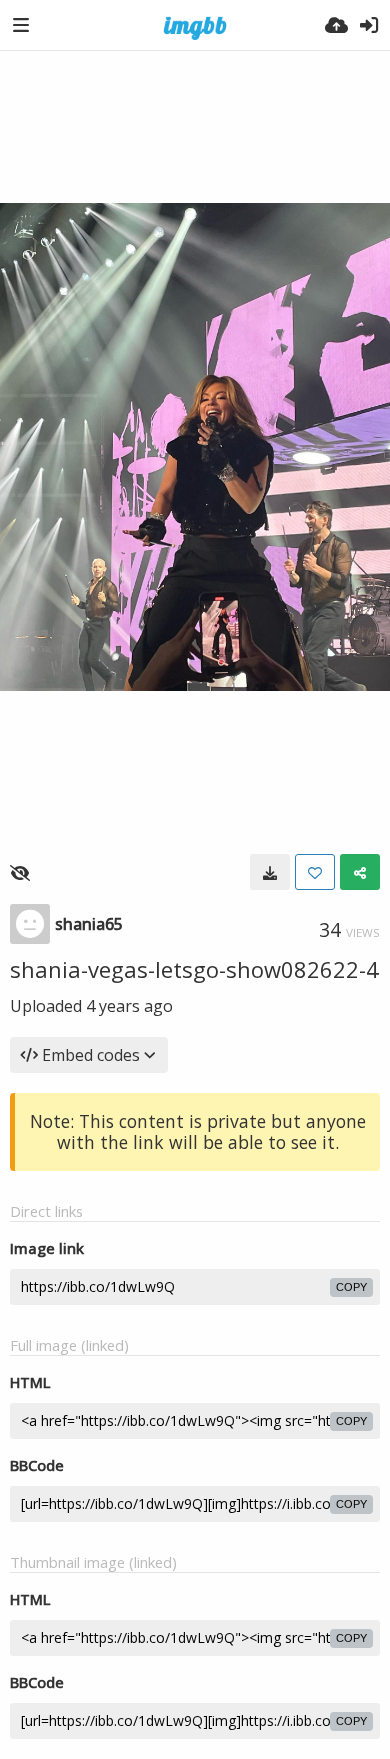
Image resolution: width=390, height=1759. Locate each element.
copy (351, 1287)
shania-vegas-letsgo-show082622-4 (194, 969)
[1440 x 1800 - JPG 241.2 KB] (270, 872)
